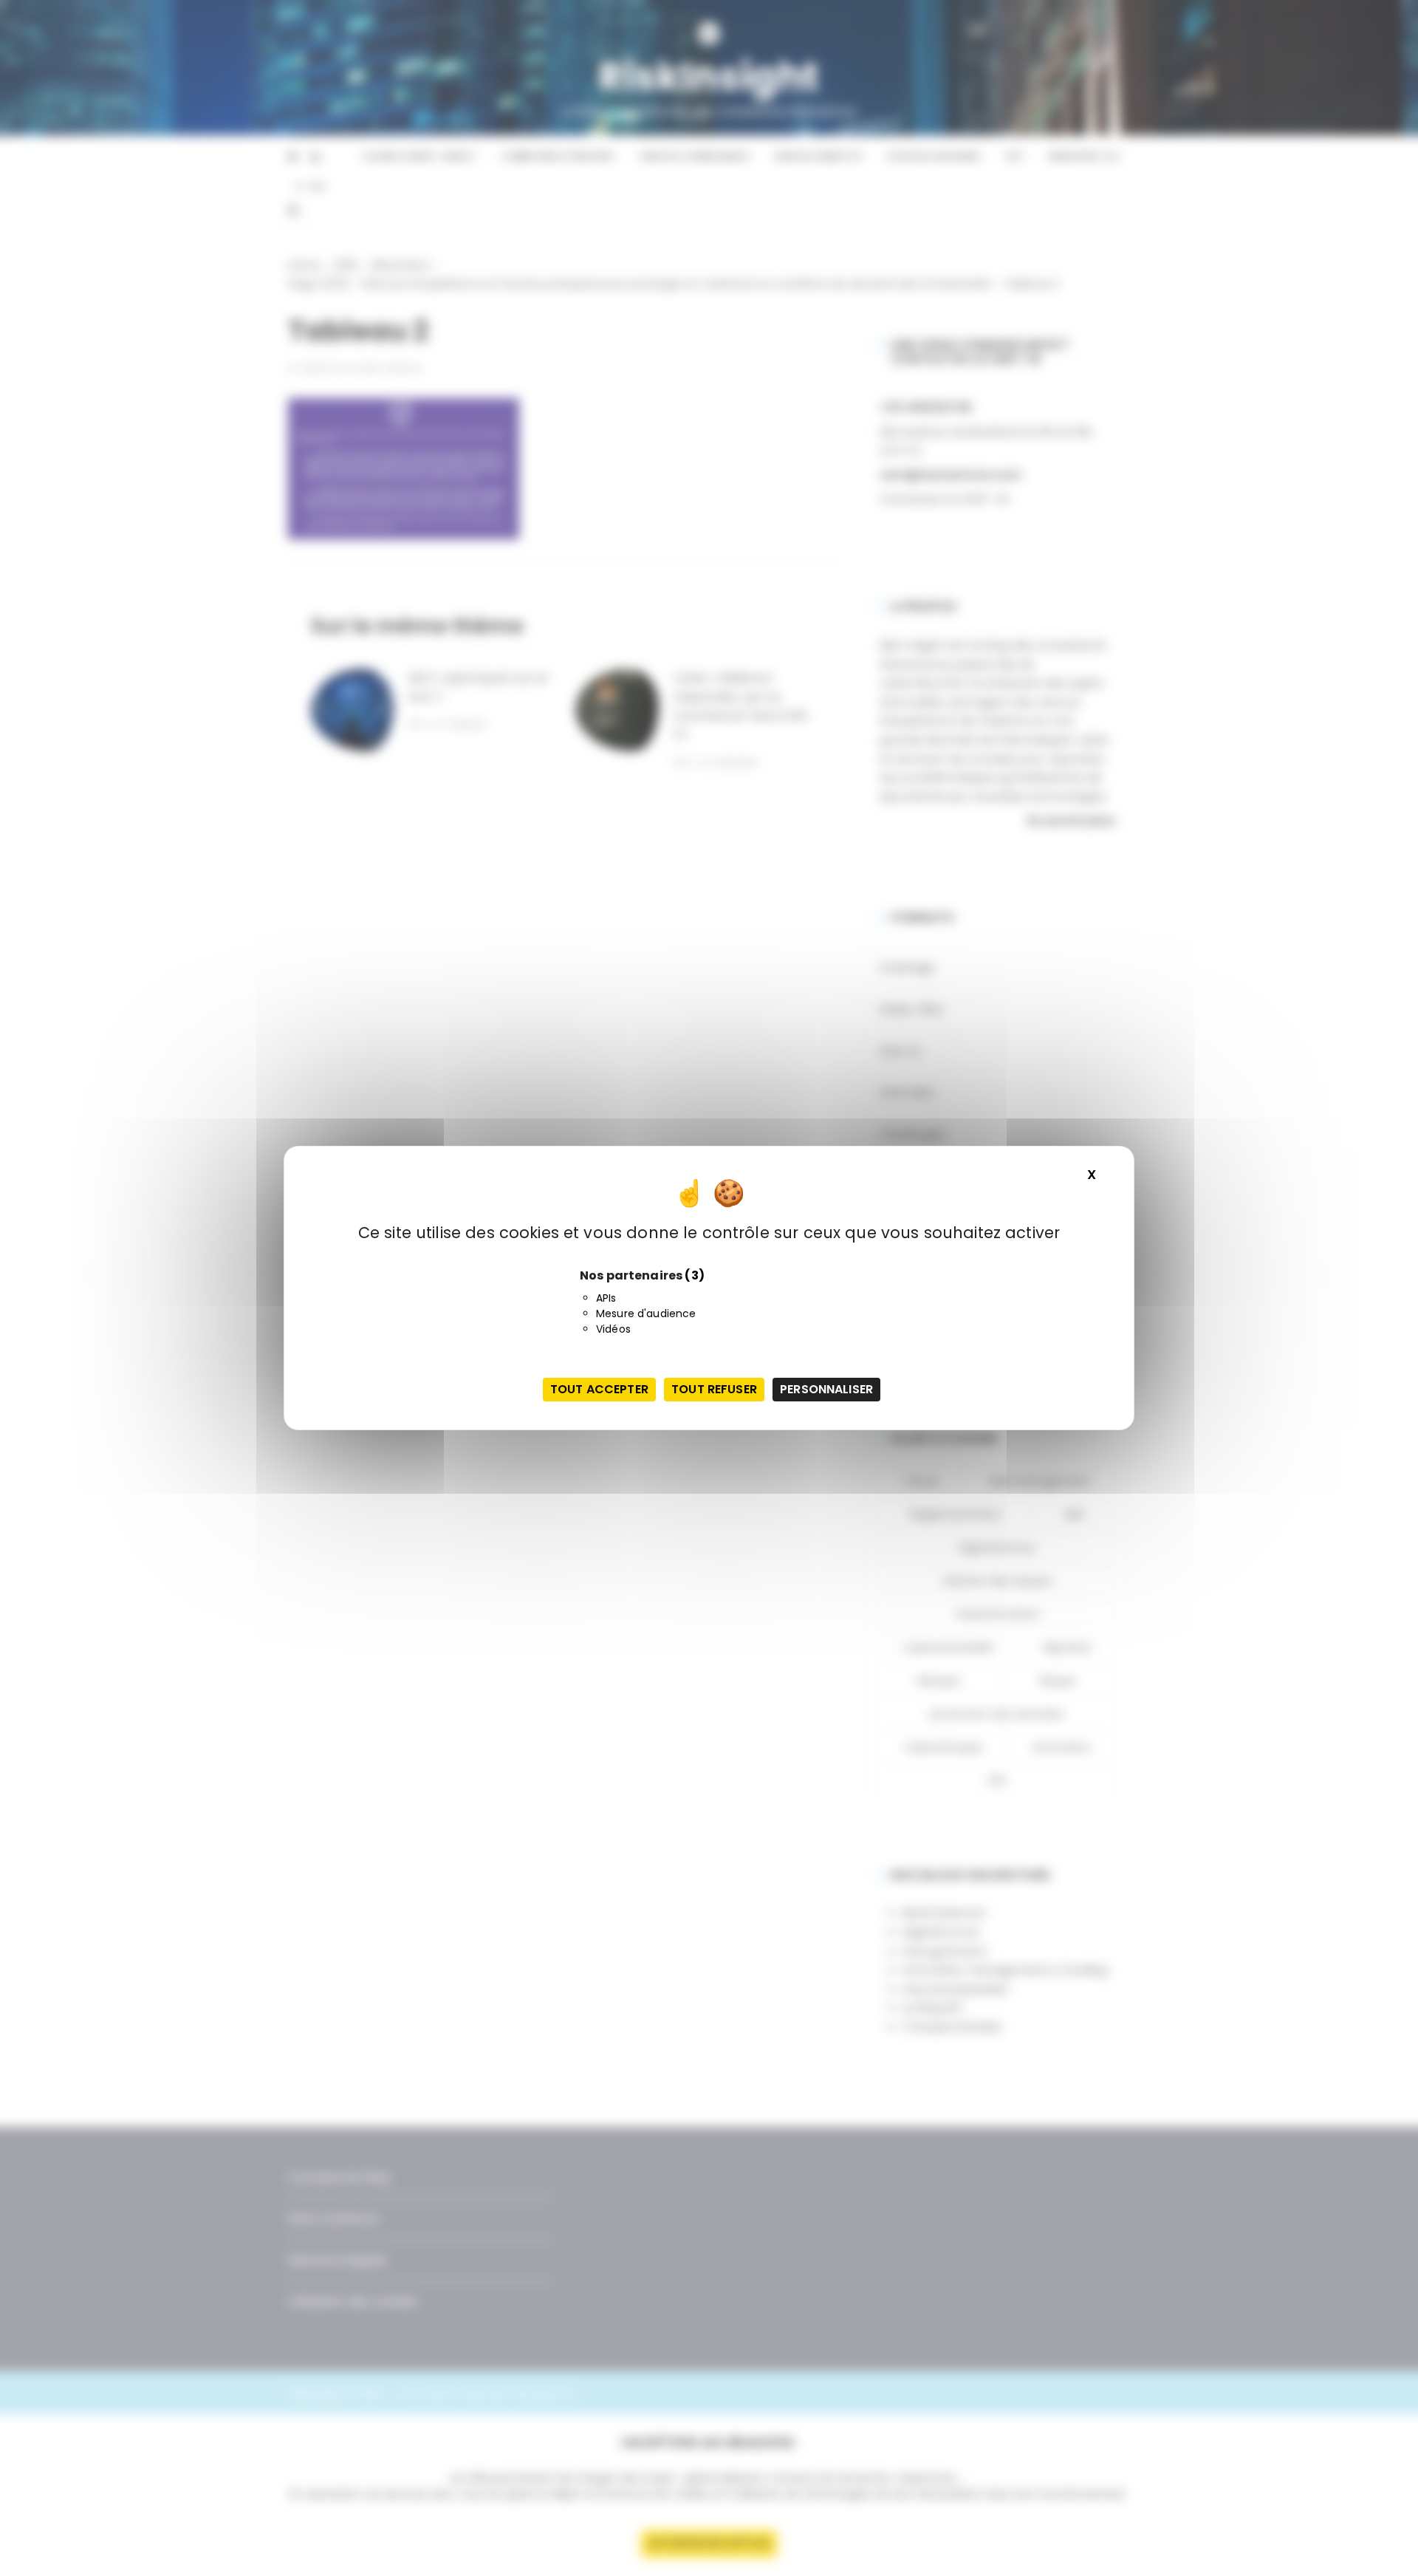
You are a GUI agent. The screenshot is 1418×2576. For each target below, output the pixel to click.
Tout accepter (599, 1389)
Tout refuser (714, 1389)
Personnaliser (826, 1389)
